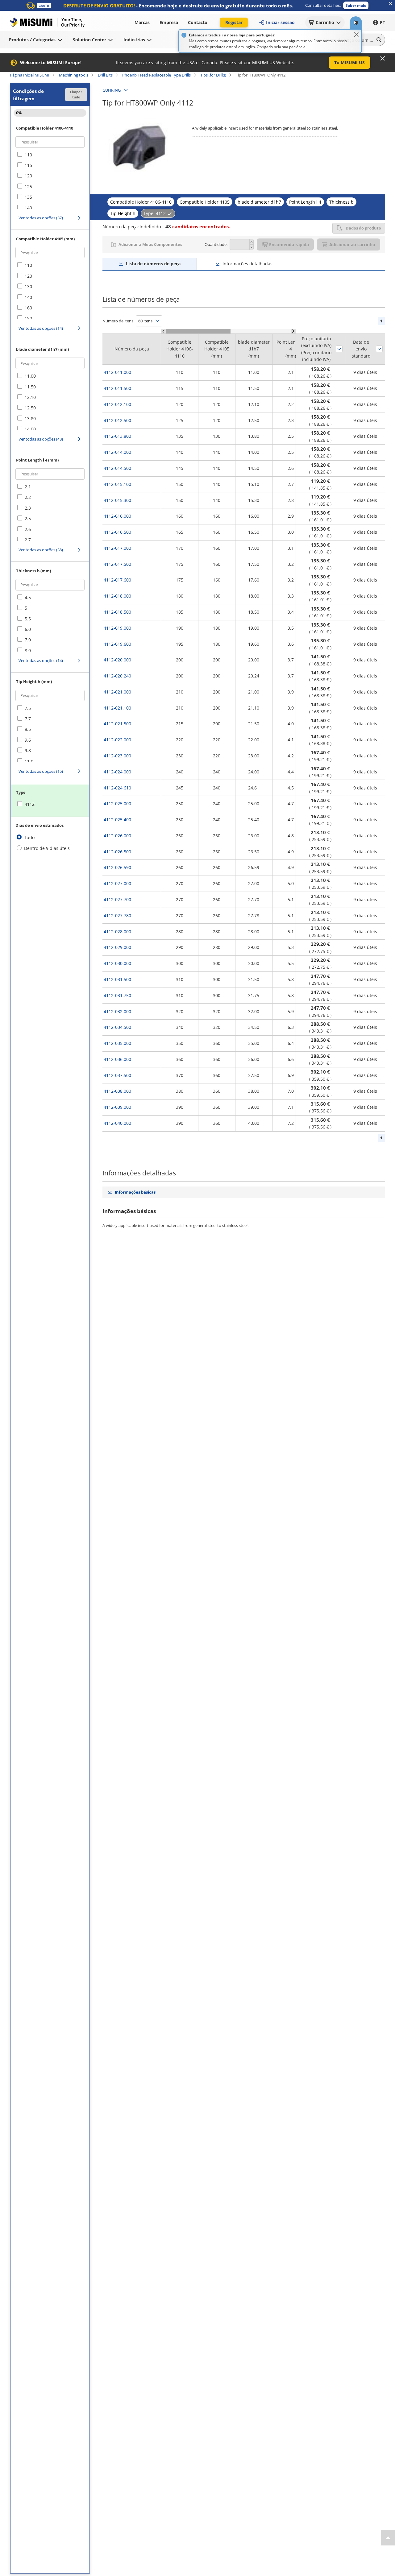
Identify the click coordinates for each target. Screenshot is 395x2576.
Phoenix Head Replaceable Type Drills (156, 75)
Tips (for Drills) (213, 75)
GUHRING (112, 90)
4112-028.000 (117, 932)
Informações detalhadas (247, 264)
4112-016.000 (117, 516)
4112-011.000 (117, 372)
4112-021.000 (117, 692)
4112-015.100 (117, 484)
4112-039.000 (117, 1107)
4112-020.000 (117, 660)
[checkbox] (50, 155)
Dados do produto (363, 228)
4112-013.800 (117, 436)
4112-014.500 (117, 468)
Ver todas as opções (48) (41, 439)
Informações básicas (135, 1192)
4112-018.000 (117, 596)
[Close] (356, 35)
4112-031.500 (117, 979)
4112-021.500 (117, 724)
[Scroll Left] (163, 331)
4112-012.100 (117, 404)
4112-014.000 (117, 452)
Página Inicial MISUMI (30, 75)
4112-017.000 (117, 548)
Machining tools (74, 75)
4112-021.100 (117, 708)
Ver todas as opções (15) (41, 771)
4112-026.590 (117, 867)
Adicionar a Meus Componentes (150, 244)
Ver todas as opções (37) (41, 218)
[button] (356, 5)
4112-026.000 (117, 836)
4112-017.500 (117, 564)
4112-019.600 (117, 644)
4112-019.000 (117, 628)
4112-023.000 (117, 756)
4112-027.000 (117, 883)
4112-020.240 (117, 676)
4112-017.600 (117, 580)
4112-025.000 (117, 803)
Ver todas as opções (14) (41, 328)
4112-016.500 (117, 532)
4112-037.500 (117, 1075)
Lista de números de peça (153, 264)
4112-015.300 (117, 500)
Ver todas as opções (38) (41, 550)
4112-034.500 (117, 1027)
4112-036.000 (117, 1059)
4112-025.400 (117, 820)
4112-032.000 (117, 1011)
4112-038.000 (117, 1091)
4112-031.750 (117, 995)
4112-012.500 (117, 420)
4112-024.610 (117, 788)
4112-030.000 (117, 963)
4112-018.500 (117, 612)
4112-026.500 (117, 852)
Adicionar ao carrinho (352, 244)
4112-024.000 (117, 772)
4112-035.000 (117, 1043)
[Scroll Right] (293, 331)
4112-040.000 (117, 1123)
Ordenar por (339, 349)
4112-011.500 (117, 388)
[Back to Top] (388, 2538)
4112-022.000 (117, 740)
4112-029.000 (117, 947)
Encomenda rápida (289, 244)
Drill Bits (105, 75)
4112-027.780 (117, 915)
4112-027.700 (117, 899)
